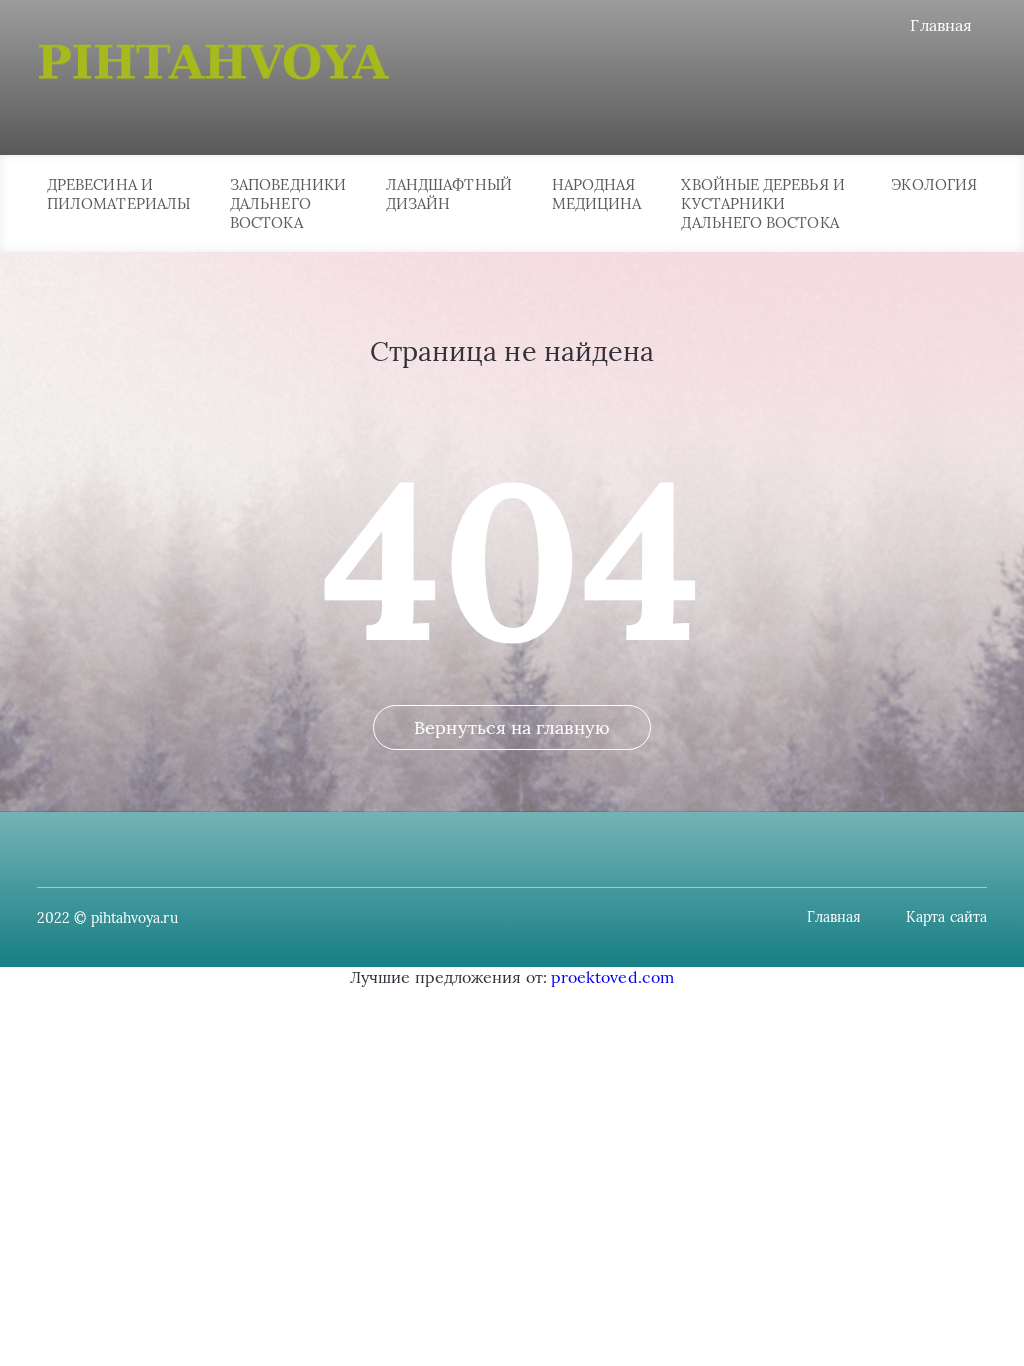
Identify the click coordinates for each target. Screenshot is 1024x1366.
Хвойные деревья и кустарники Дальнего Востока (762, 203)
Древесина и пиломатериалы (118, 194)
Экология (934, 184)
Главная (941, 25)
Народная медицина (597, 194)
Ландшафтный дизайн (449, 194)
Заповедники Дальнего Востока (288, 203)
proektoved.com (612, 977)
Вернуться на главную (512, 727)
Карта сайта (946, 917)
